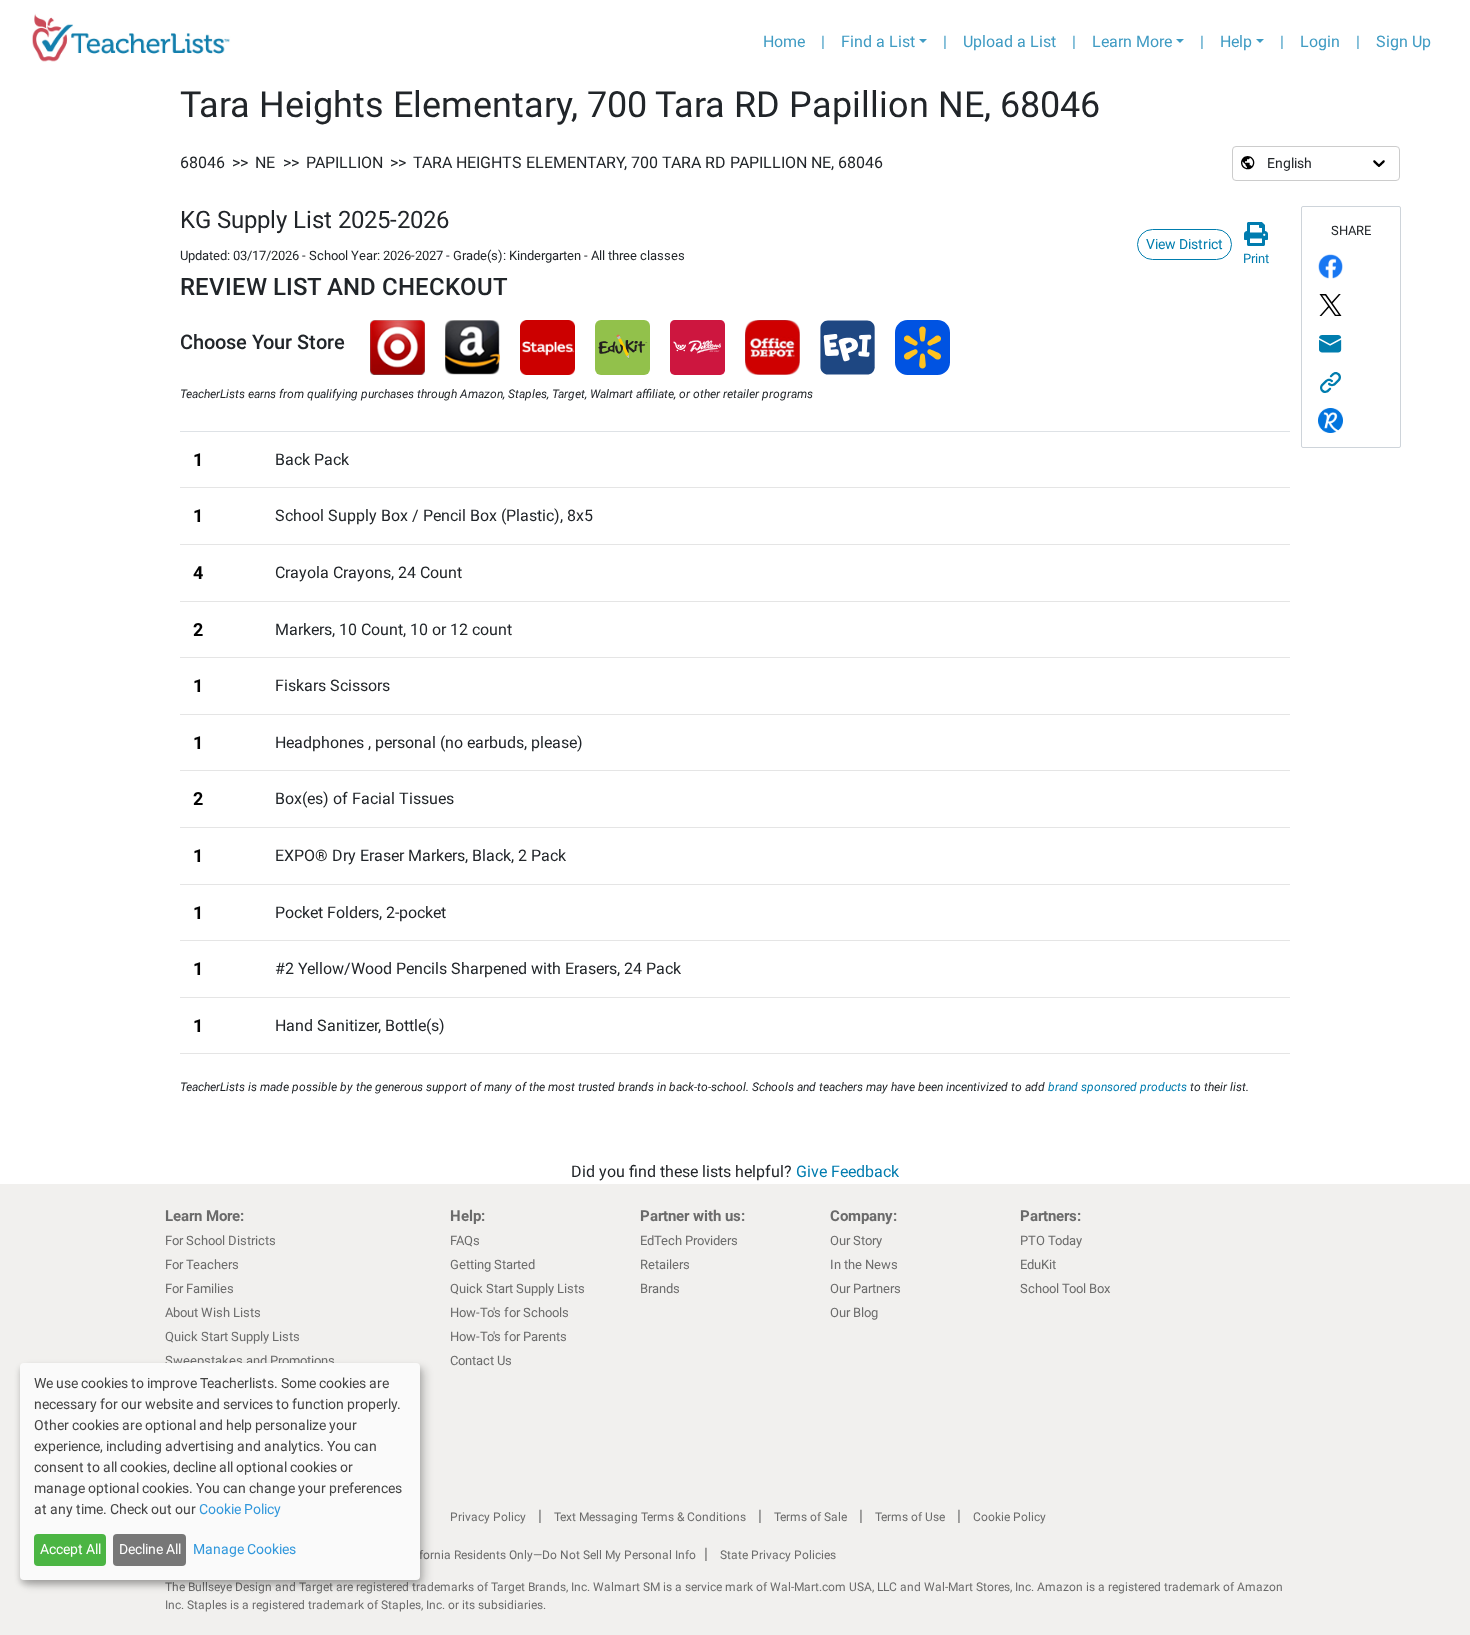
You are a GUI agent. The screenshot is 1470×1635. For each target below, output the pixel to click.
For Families (199, 1288)
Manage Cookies (244, 1549)
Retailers (665, 1264)
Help (1236, 41)
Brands (660, 1288)
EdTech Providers (689, 1240)
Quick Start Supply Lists (232, 1336)
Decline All (150, 1549)
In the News (864, 1264)
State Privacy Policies (778, 1555)
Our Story (856, 1240)
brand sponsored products (1117, 1087)
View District (1184, 244)
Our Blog (854, 1312)
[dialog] (220, 1471)
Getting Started (492, 1264)
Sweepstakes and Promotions (250, 1360)
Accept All (70, 1549)
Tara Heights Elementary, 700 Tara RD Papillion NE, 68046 (648, 162)
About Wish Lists (213, 1312)
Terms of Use (910, 1517)
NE (265, 162)
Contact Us (481, 1360)
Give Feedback (847, 1171)
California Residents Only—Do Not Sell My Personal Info (547, 1555)
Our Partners (865, 1288)
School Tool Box (1065, 1288)
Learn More (1132, 41)
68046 (202, 162)
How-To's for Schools (509, 1312)
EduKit (1038, 1264)
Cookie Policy (1009, 1517)
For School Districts (220, 1240)
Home (784, 41)
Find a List (878, 41)
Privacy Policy (488, 1517)
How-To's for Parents (508, 1336)
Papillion (344, 162)
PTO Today (1051, 1240)
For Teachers (202, 1264)
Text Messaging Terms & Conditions (650, 1517)
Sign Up (1403, 41)
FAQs (465, 1240)
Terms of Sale (810, 1517)
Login (1320, 41)
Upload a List (1009, 41)
